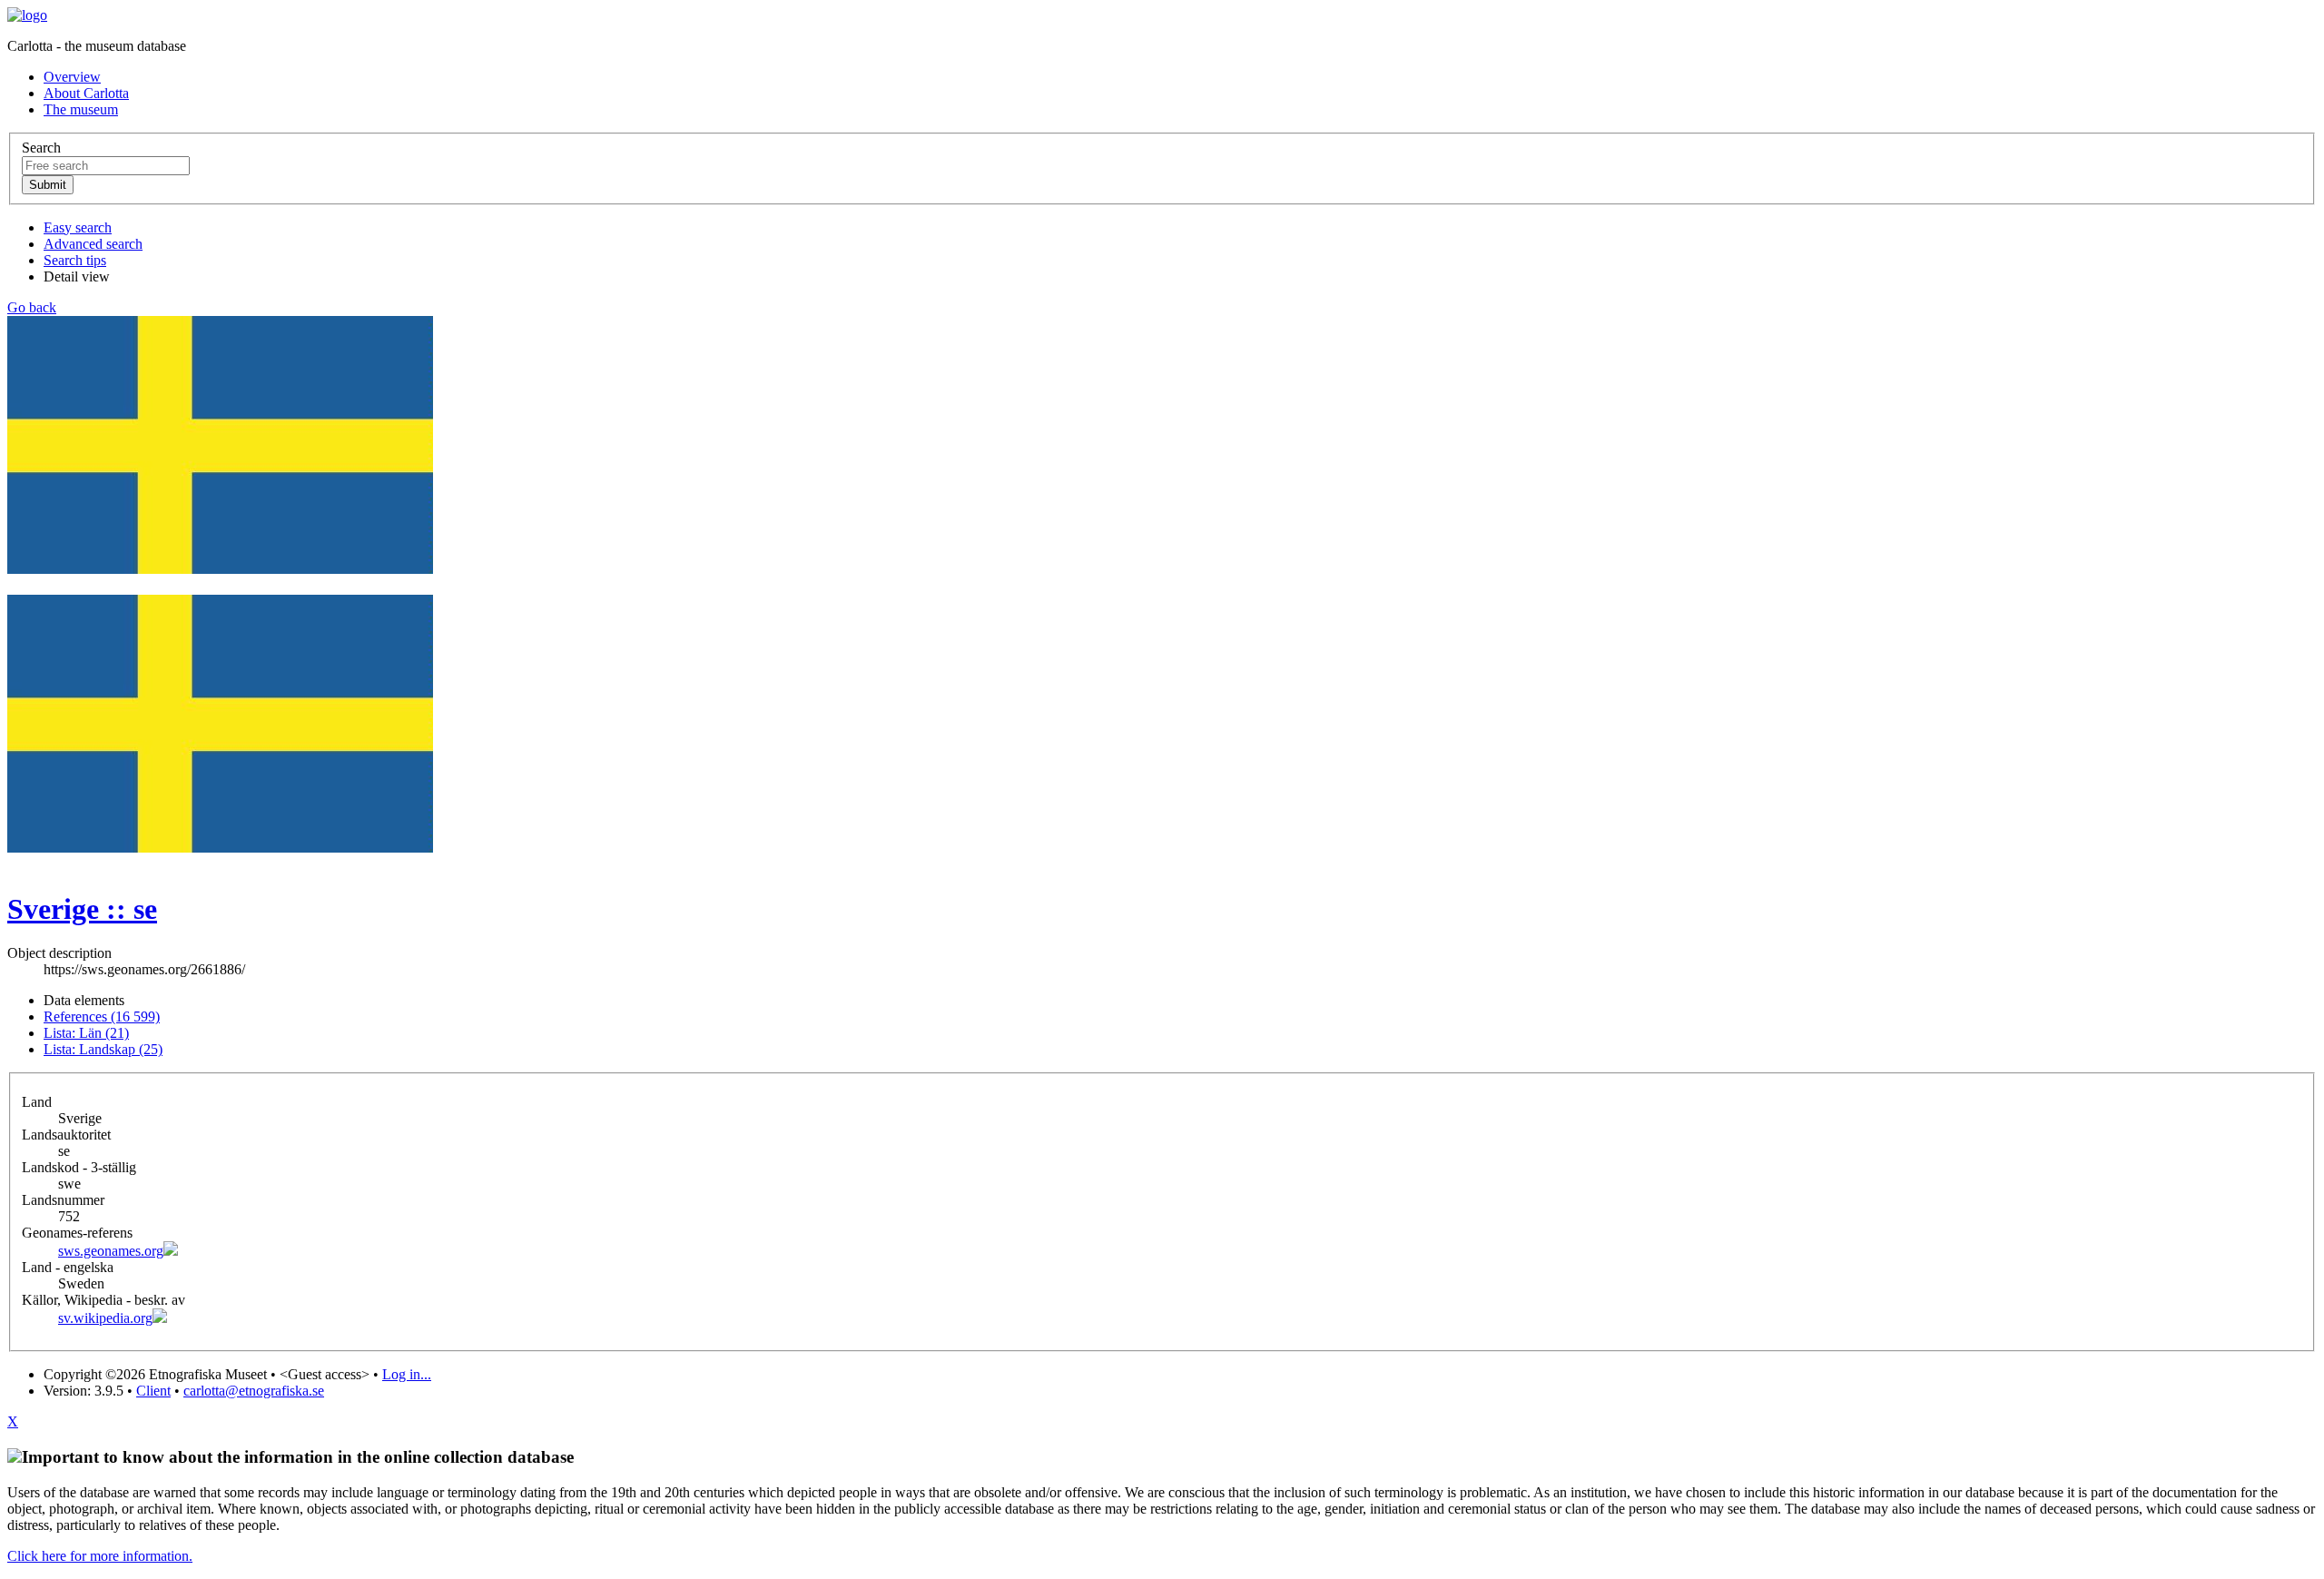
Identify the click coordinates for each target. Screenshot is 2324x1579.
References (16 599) (102, 1016)
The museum (81, 109)
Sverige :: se (82, 909)
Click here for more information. (100, 1556)
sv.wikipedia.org (105, 1318)
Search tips (75, 260)
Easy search (78, 227)
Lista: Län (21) (86, 1033)
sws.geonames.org (111, 1251)
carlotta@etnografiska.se (254, 1391)
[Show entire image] (220, 848)
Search (41, 148)
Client (153, 1391)
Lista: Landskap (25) (103, 1049)
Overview (72, 77)
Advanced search (93, 244)
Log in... (407, 1374)
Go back (32, 307)
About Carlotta (86, 93)
